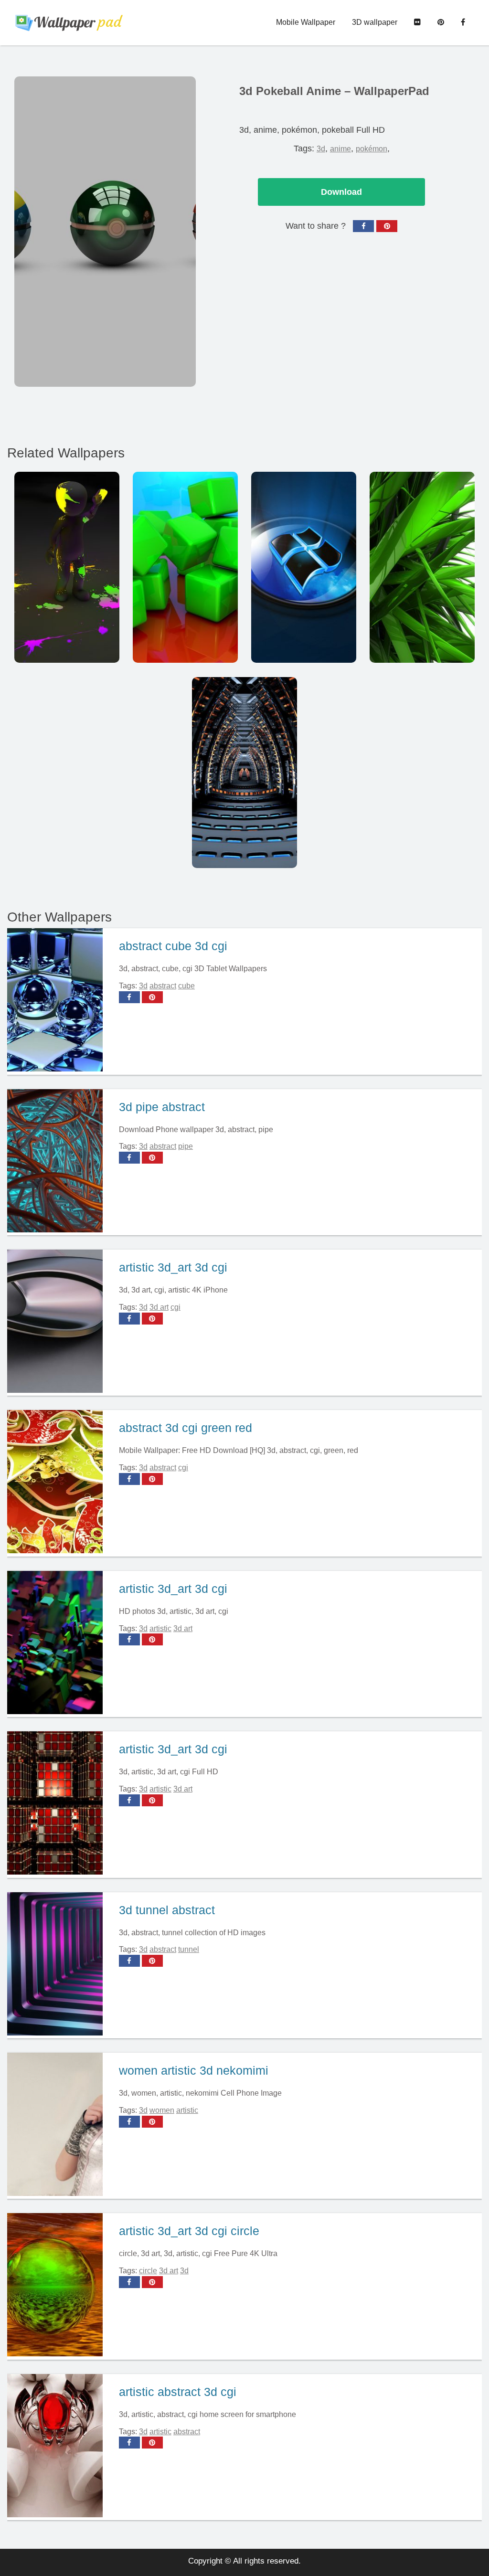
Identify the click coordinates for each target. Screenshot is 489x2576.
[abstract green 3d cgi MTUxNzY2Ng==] (422, 567)
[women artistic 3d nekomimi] (59, 2126)
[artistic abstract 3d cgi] (59, 2447)
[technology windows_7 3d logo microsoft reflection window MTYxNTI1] (304, 567)
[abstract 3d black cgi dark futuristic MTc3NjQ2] (244, 773)
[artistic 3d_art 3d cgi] (59, 1323)
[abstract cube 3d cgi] (59, 1001)
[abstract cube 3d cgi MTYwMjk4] (185, 567)
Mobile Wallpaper (306, 22)
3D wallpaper (375, 22)
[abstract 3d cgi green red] (59, 1483)
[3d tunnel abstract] (59, 1965)
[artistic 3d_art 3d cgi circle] (59, 2286)
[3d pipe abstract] (59, 1162)
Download (341, 192)
